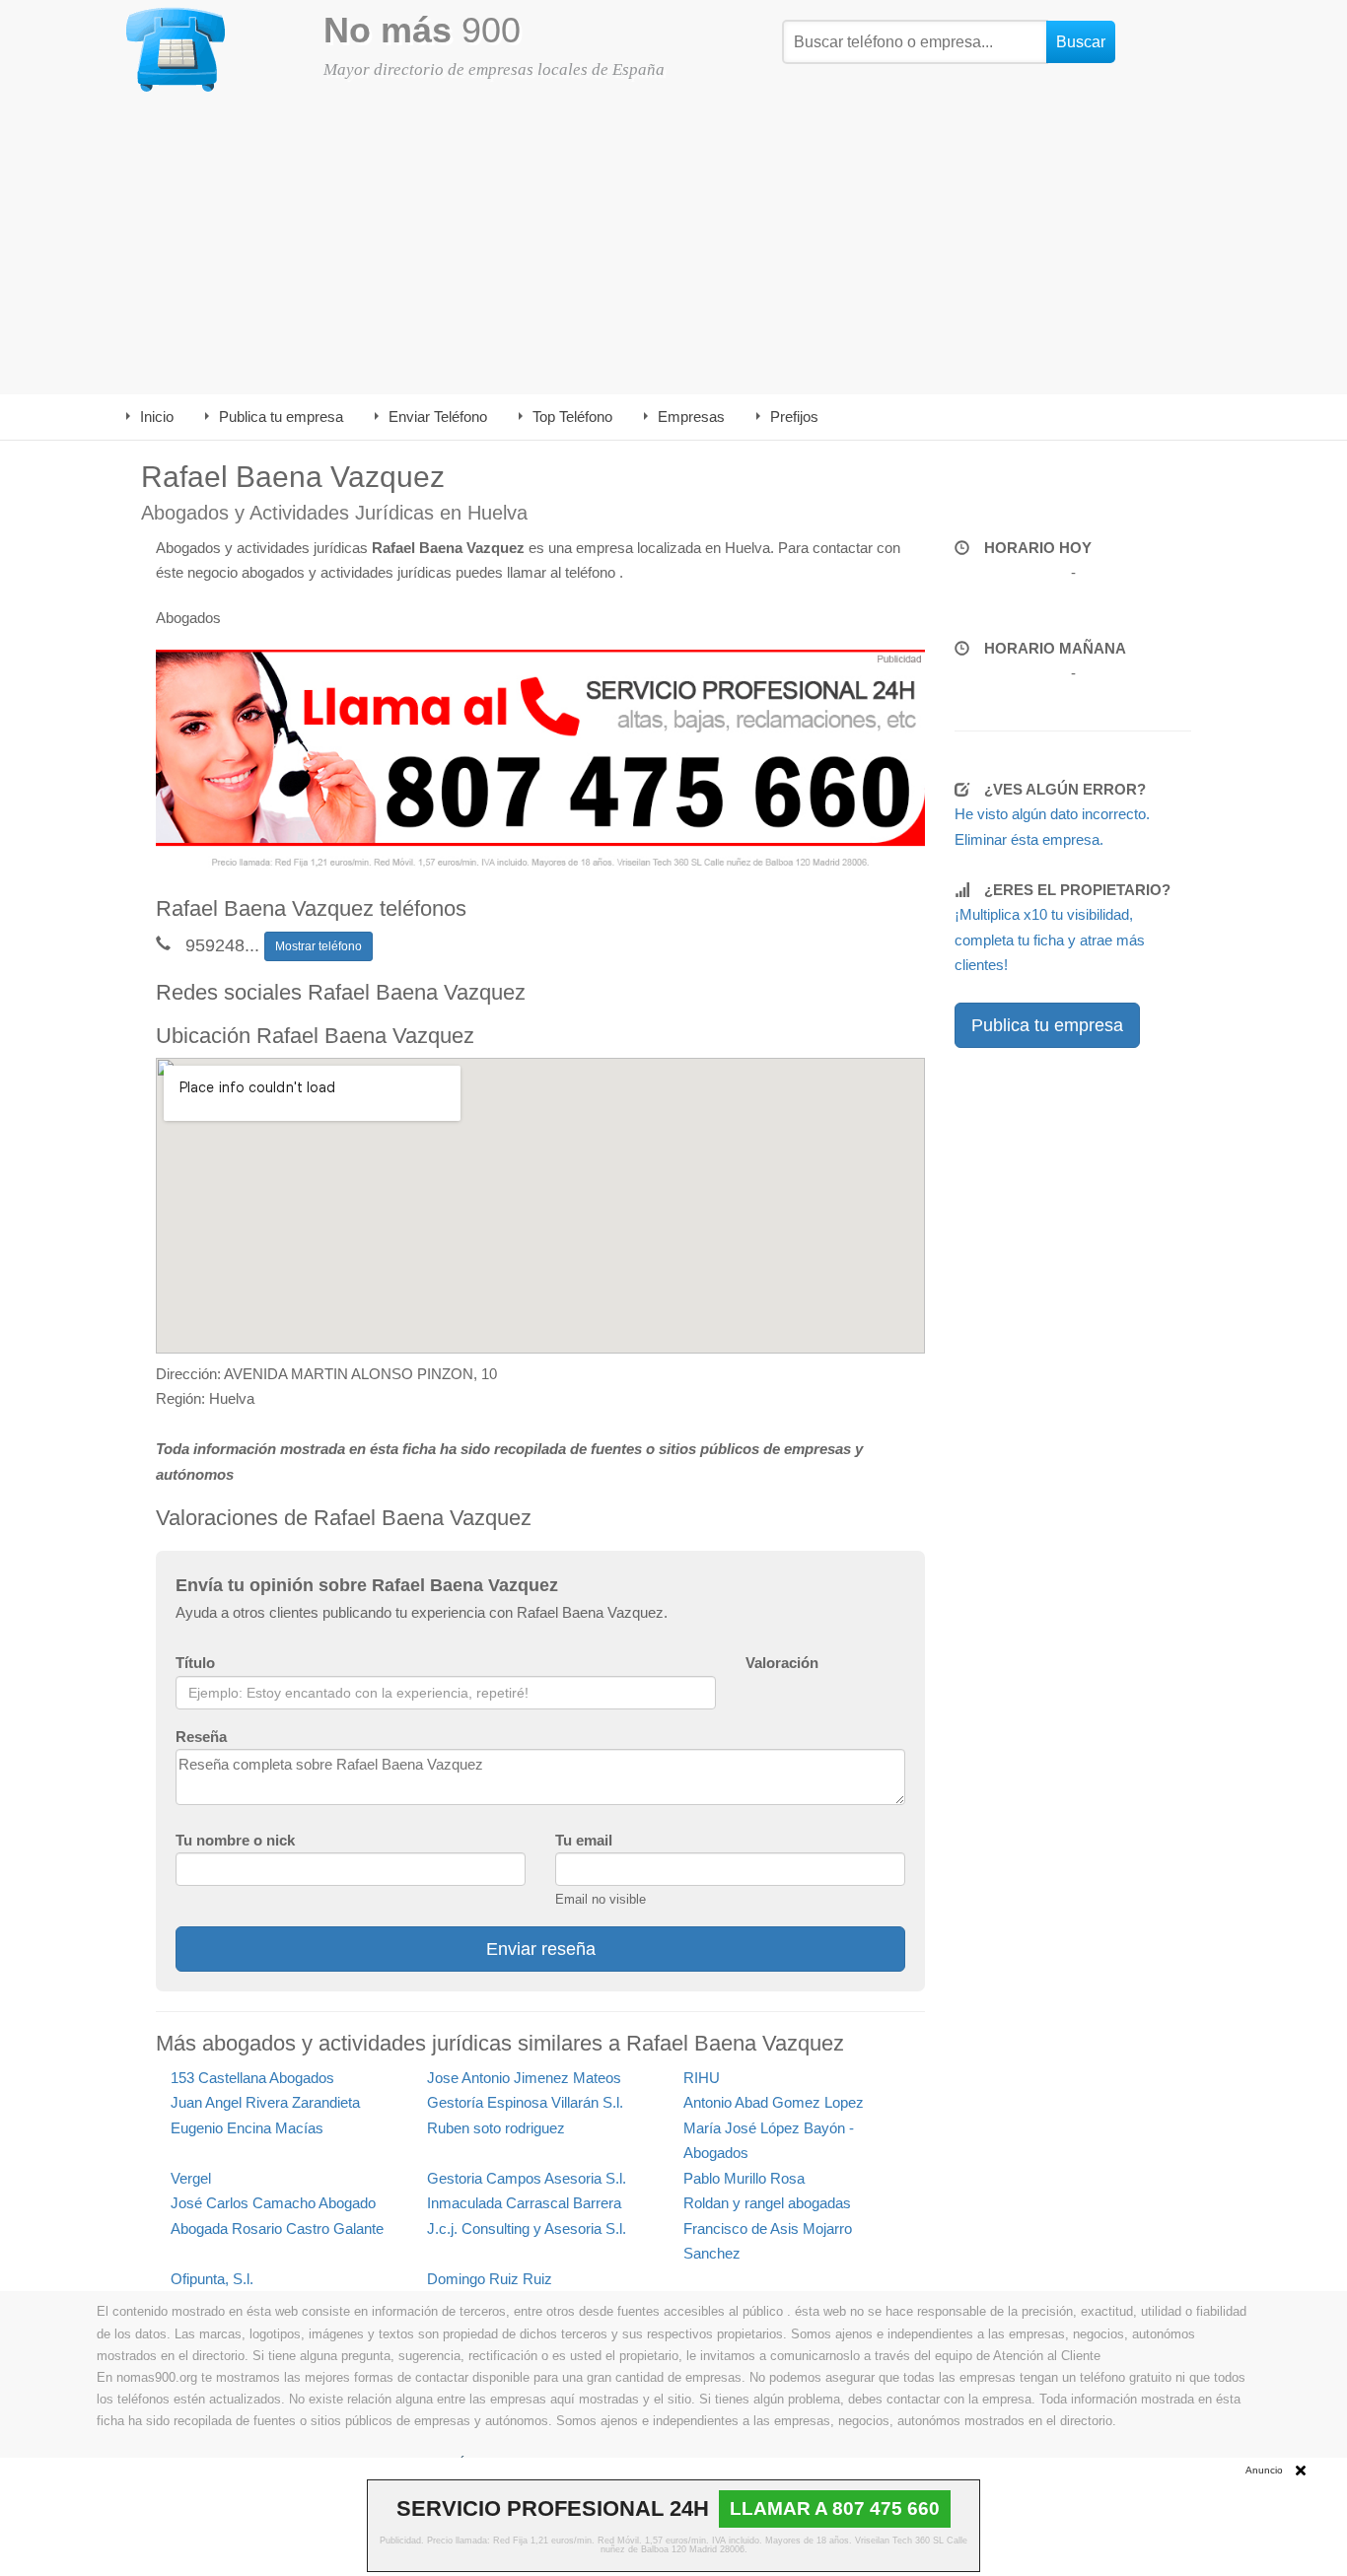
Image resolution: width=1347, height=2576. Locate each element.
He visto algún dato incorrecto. (1052, 814)
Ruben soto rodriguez (496, 2128)
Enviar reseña (541, 1949)
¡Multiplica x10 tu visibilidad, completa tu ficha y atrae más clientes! (1050, 940)
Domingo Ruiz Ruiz (490, 2279)
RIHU (702, 2078)
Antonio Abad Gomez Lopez (774, 2102)
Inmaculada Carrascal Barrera (524, 2203)
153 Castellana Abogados (252, 2078)
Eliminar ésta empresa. (1029, 839)
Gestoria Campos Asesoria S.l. (527, 2178)
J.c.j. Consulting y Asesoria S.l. (527, 2228)
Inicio (157, 417)
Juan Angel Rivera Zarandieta (265, 2102)
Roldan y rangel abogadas (767, 2203)
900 (422, 30)
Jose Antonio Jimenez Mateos (524, 2078)
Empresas (691, 417)
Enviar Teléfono (438, 417)
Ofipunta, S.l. (212, 2279)
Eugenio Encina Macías (247, 2128)
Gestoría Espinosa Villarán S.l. (525, 2102)
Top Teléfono (572, 417)
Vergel (191, 2178)
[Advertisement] (673, 246)
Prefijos (794, 417)
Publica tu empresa (281, 417)
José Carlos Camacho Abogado (273, 2203)
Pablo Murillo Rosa (744, 2178)
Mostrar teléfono (319, 946)
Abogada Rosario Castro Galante (277, 2228)
